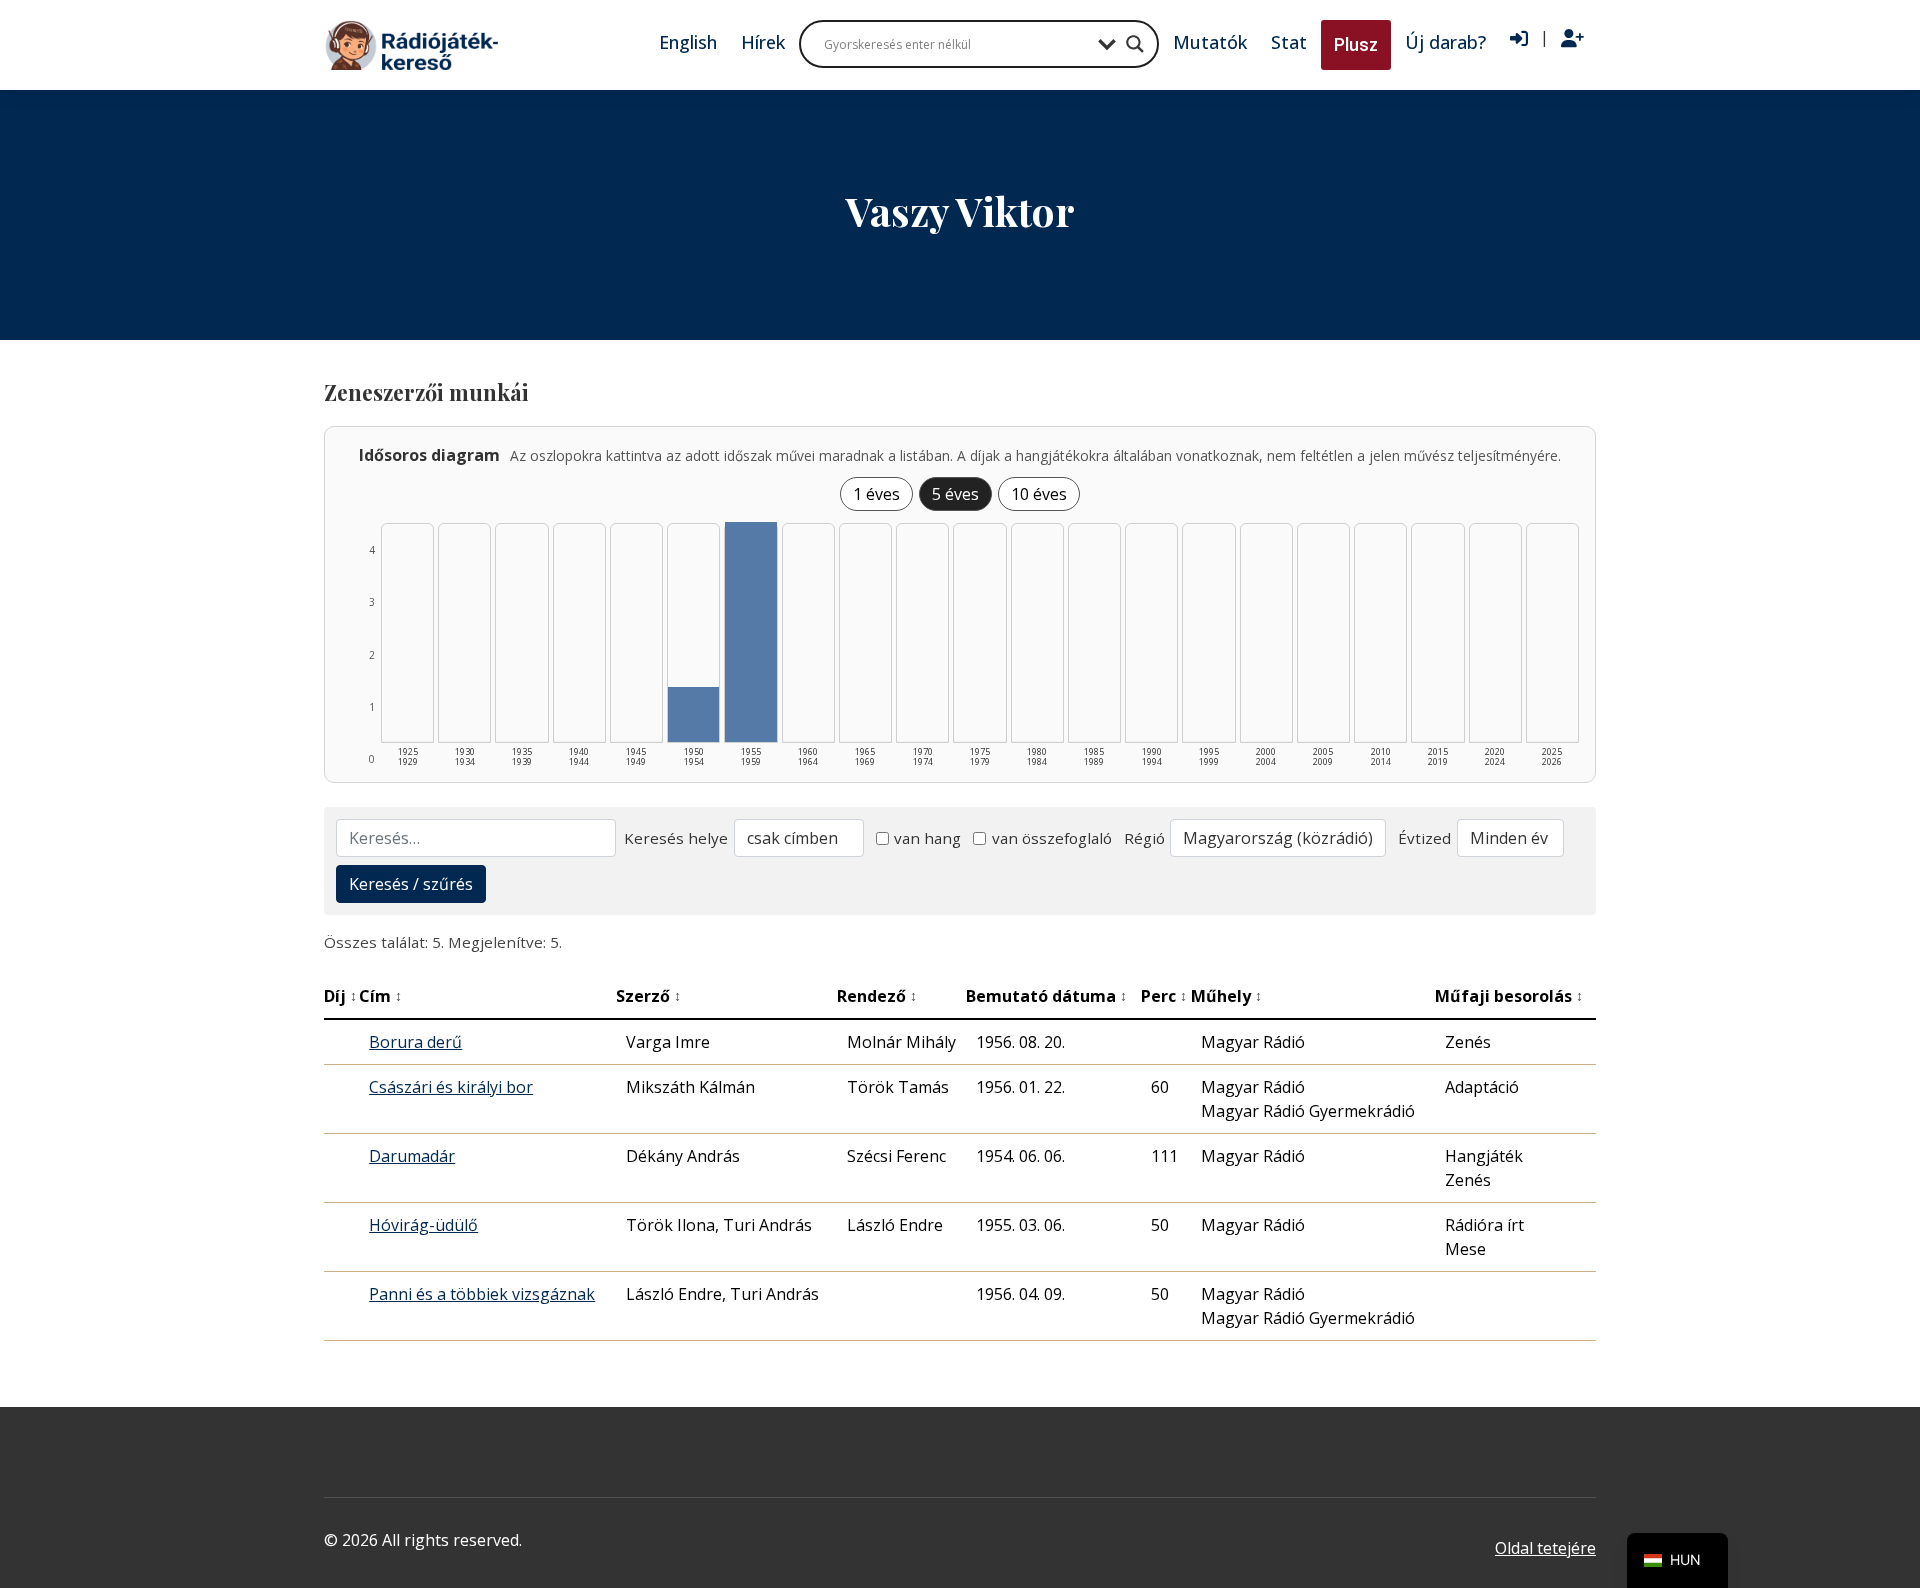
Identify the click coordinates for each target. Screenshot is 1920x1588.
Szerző (648, 996)
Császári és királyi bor (451, 1087)
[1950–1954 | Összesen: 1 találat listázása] (693, 714)
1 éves (876, 494)
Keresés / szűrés (411, 884)
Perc (1164, 996)
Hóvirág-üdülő (423, 1225)
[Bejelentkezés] (1519, 39)
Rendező (877, 996)
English (688, 42)
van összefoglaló (1052, 838)
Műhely (1226, 996)
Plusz (1356, 44)
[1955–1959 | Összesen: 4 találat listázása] (750, 632)
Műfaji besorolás (1509, 996)
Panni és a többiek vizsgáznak (482, 1294)
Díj (340, 996)
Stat (1289, 42)
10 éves (1039, 494)
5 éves (955, 494)
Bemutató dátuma (1046, 996)
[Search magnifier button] (1135, 44)
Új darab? (1445, 42)
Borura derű (415, 1042)
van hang (927, 838)
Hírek (763, 42)
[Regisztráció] (1572, 39)
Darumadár (412, 1156)
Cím (380, 996)
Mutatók (1210, 42)
